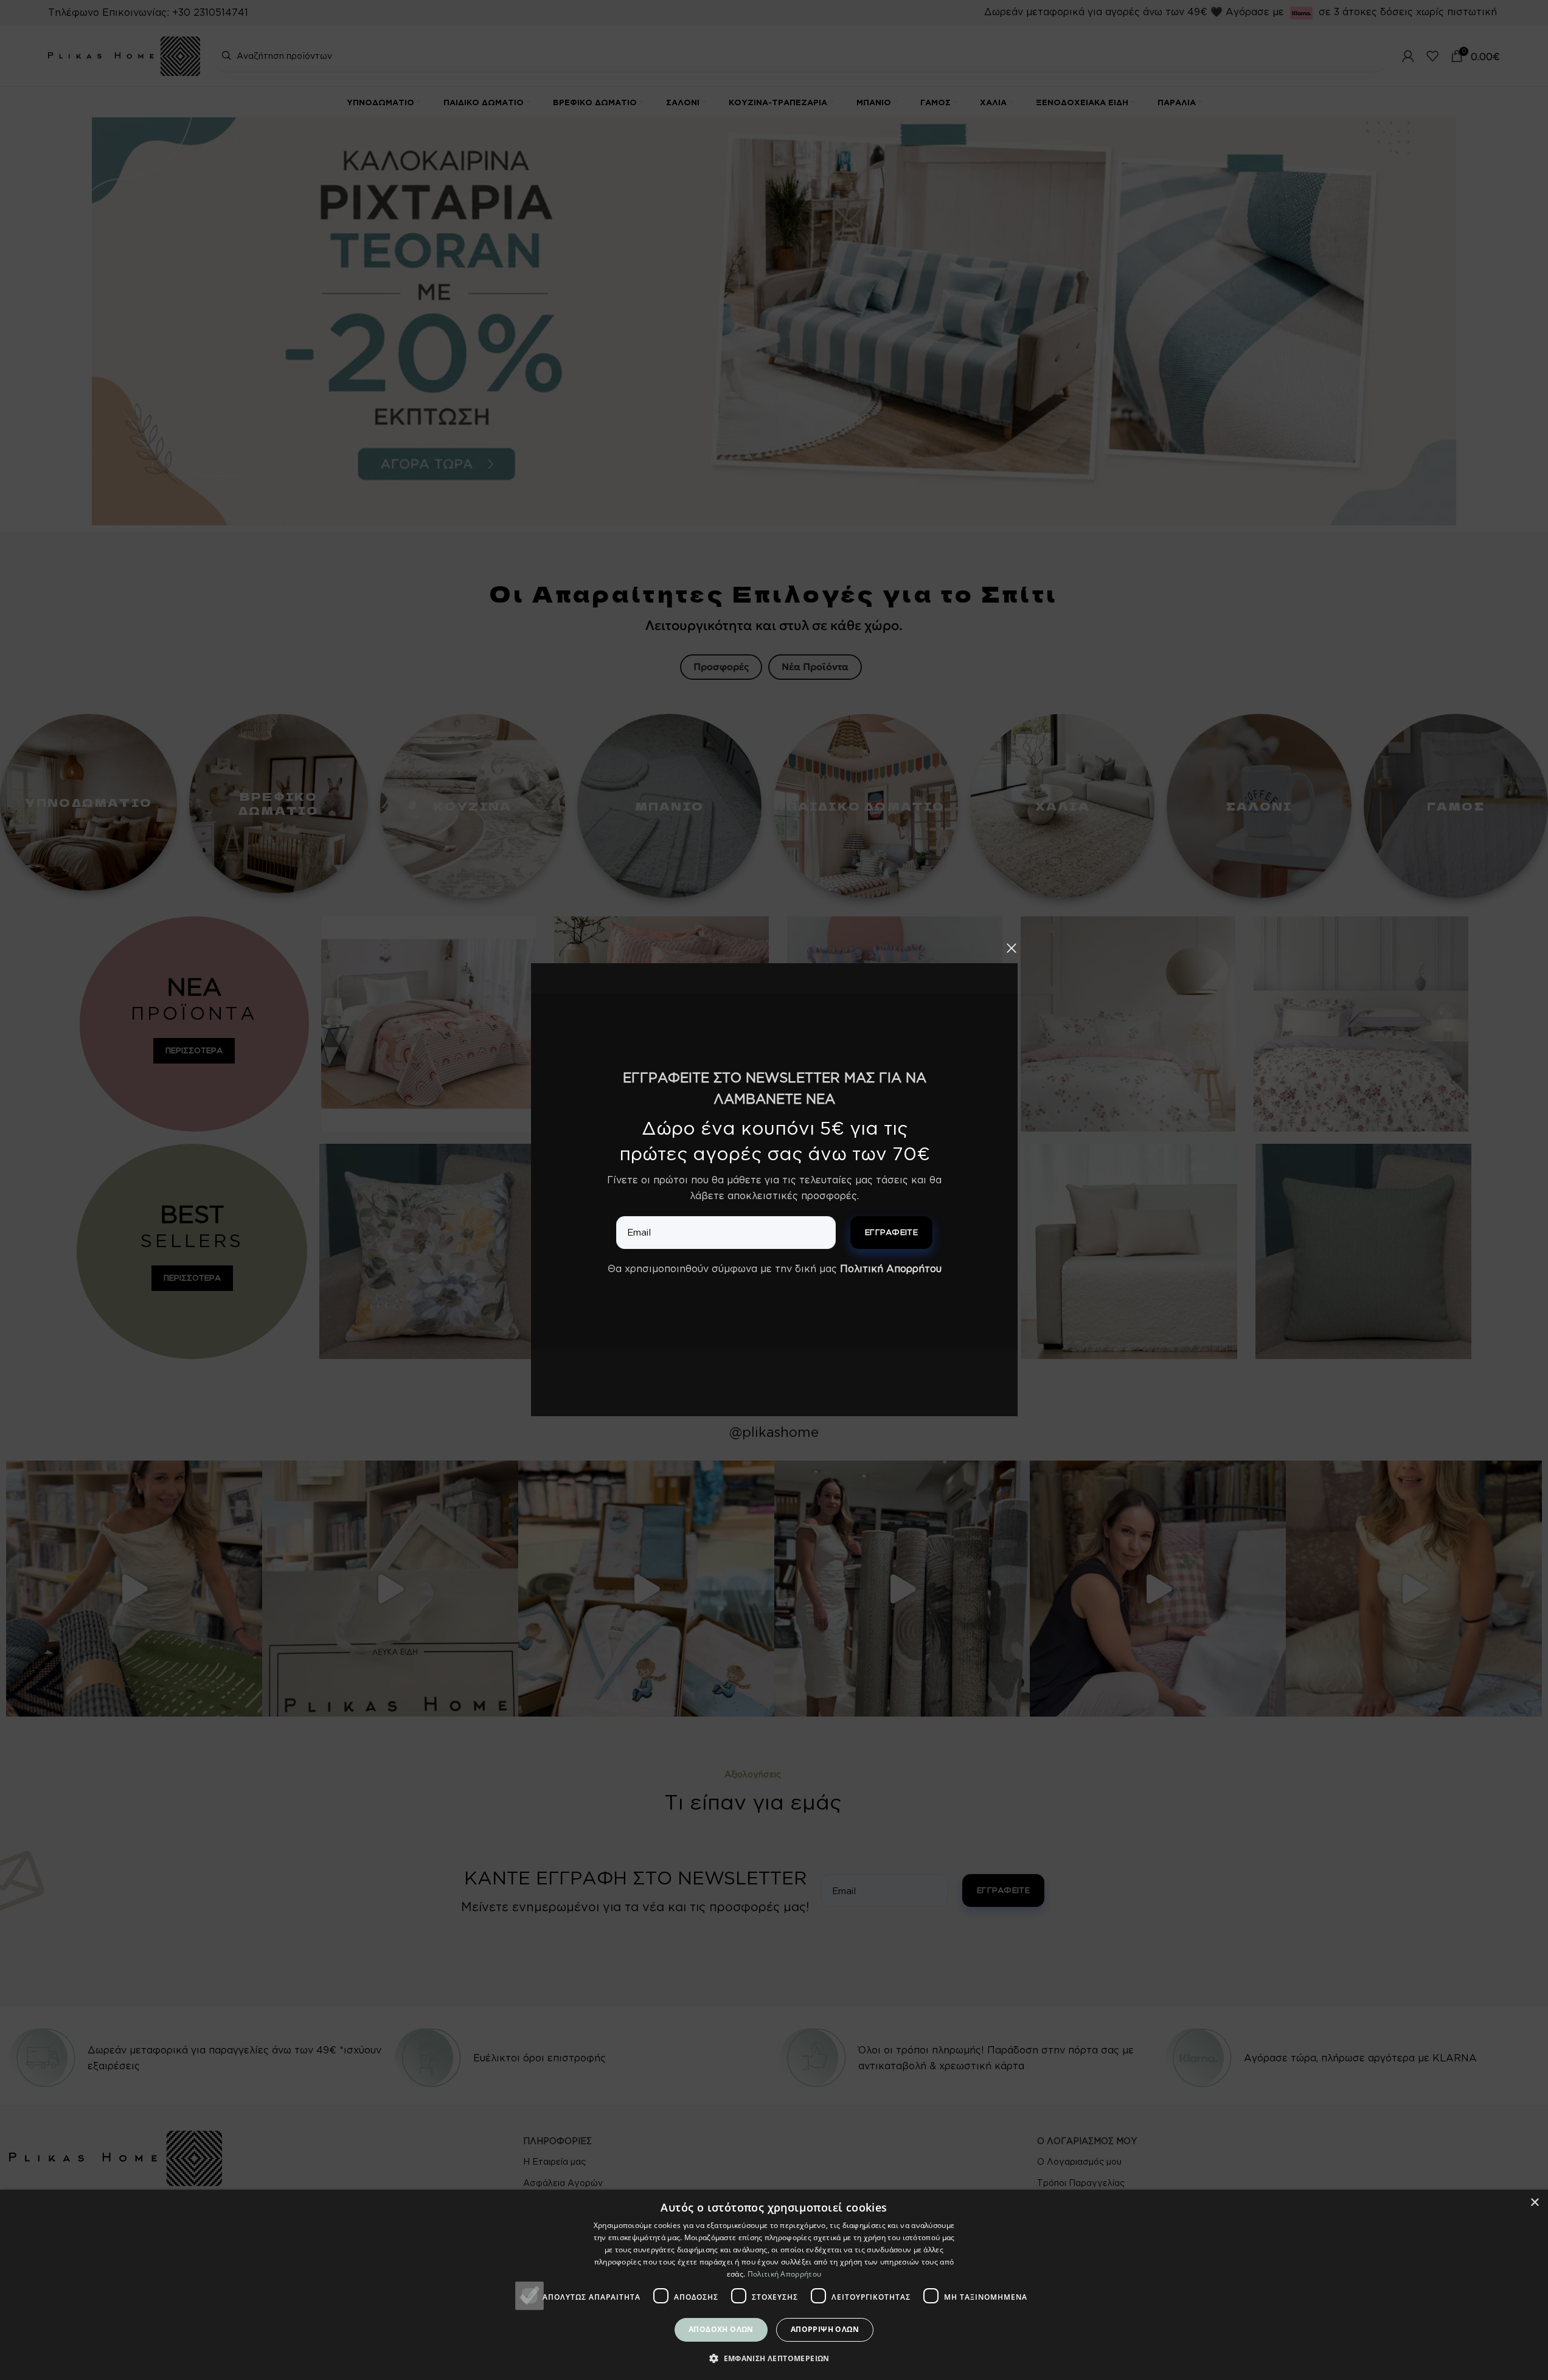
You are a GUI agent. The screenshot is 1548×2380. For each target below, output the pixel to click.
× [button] (1534, 2203)
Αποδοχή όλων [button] (721, 2329)
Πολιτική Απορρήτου (890, 1268)
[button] (774, 2358)
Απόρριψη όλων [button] (825, 2329)
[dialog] (774, 2285)
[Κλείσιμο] (1012, 948)
